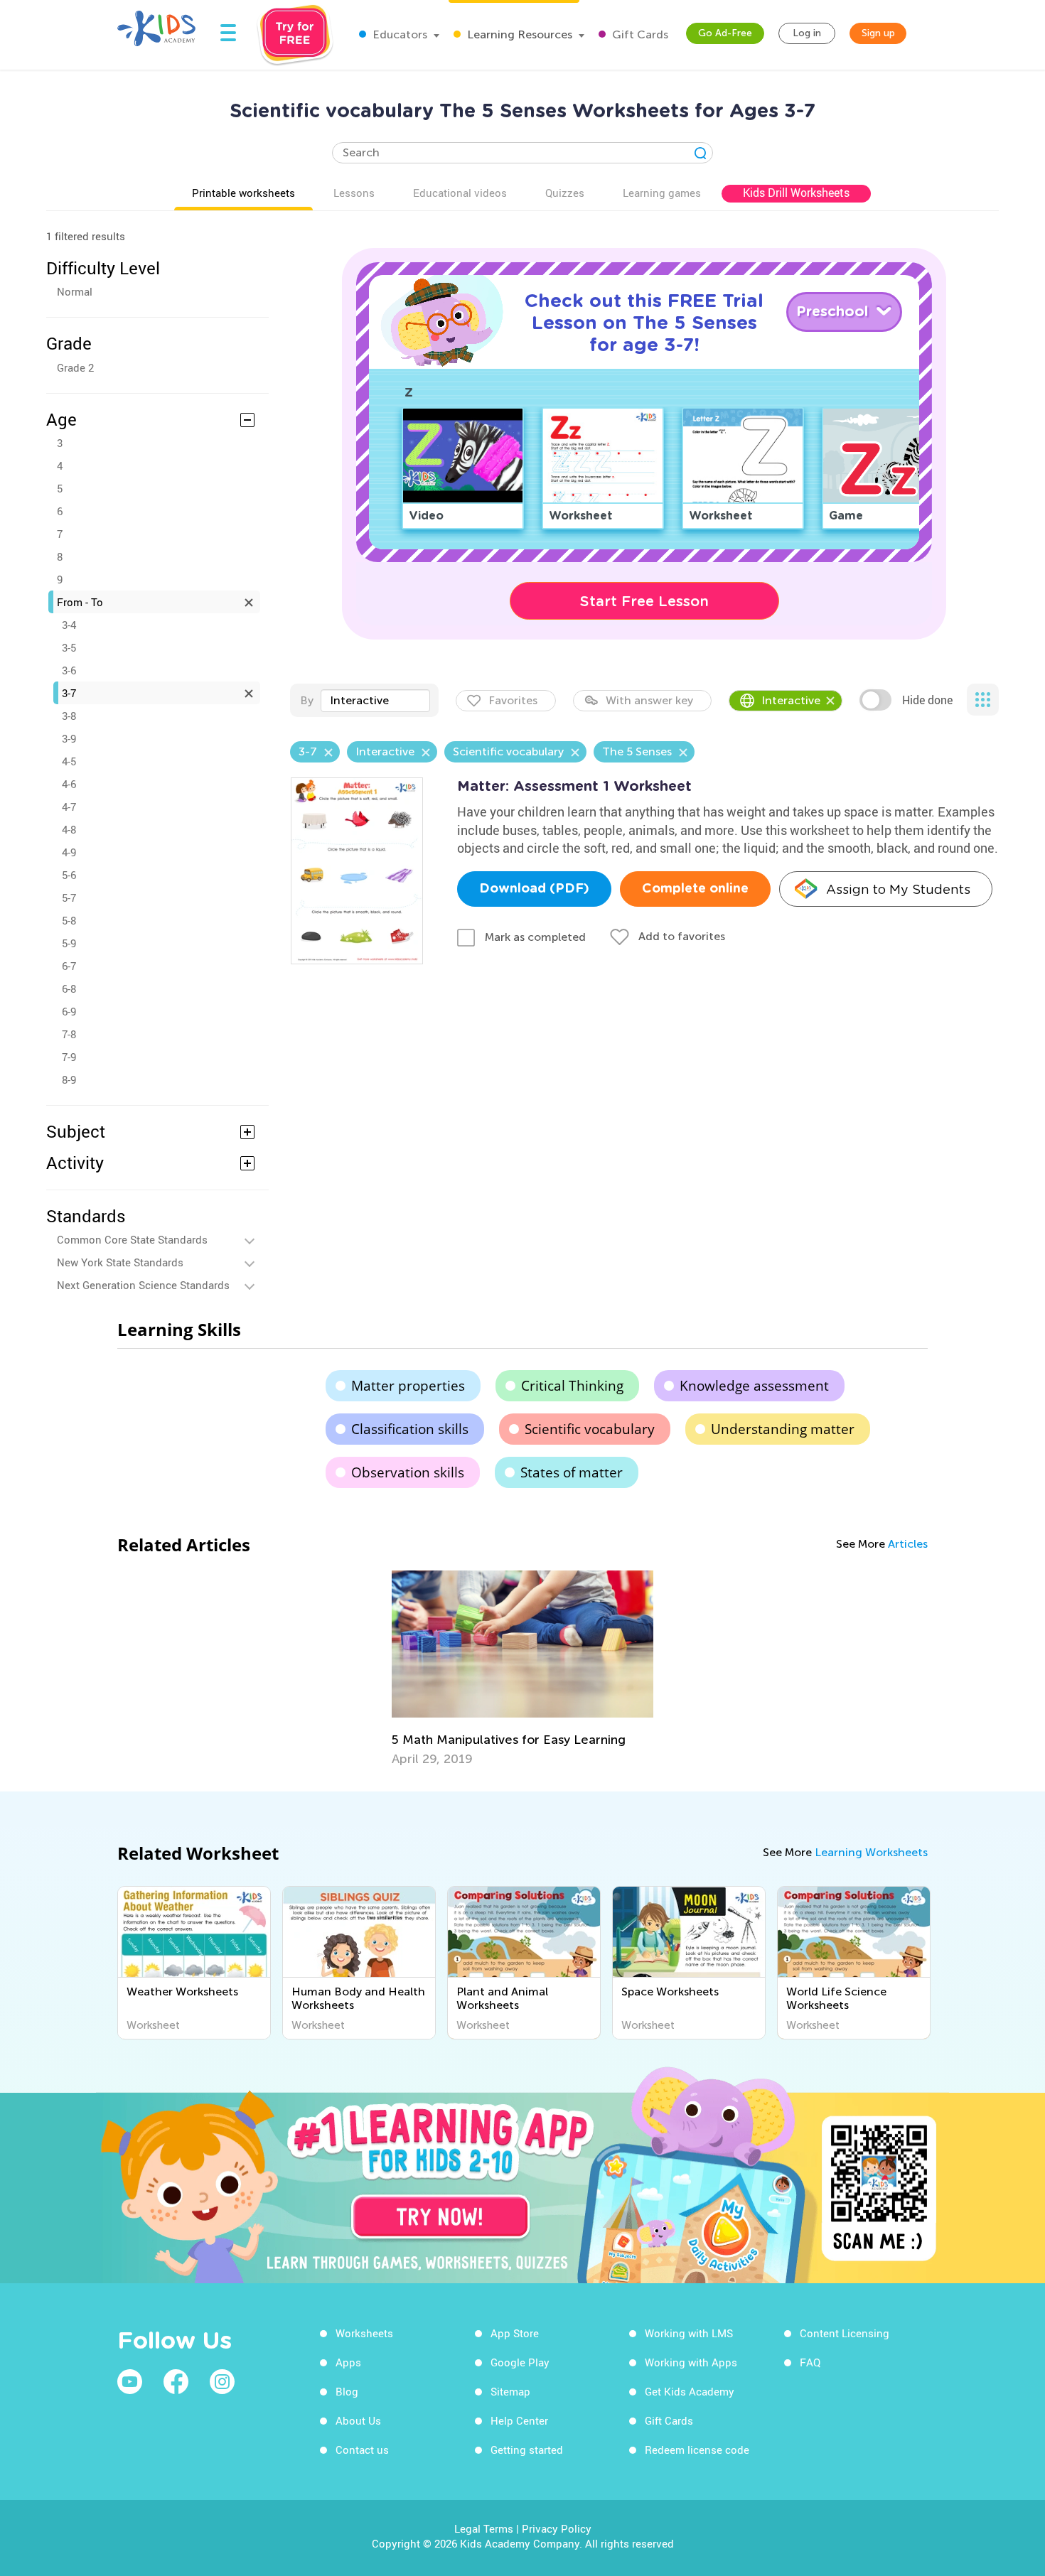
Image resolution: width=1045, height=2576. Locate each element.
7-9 (69, 1057)
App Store (515, 2333)
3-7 (69, 693)
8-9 (69, 1079)
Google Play (520, 2362)
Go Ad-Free (725, 33)
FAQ (810, 2362)
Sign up (878, 33)
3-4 (69, 625)
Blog (347, 2391)
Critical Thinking (572, 1386)
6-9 (69, 1011)
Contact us (362, 2450)
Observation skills (408, 1472)
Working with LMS (689, 2333)
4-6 (69, 784)
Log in (807, 33)
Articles (908, 1544)
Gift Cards (639, 34)
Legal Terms (484, 2528)
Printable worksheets (243, 193)
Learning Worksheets (871, 1852)
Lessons (354, 193)
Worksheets (364, 2333)
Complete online (695, 889)
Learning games (662, 193)
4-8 (69, 829)
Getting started (527, 2450)
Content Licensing (845, 2333)
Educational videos (460, 193)
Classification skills (410, 1429)
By (307, 700)
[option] (522, 1669)
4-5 (69, 761)
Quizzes (565, 193)
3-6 (69, 670)
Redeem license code (697, 2450)
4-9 (69, 852)
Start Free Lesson (644, 601)
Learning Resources (518, 34)
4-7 (69, 807)
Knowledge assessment (754, 1386)
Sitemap (510, 2391)
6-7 (69, 966)
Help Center (519, 2420)
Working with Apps (691, 2362)
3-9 (69, 738)
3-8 (69, 716)
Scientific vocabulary (590, 1429)
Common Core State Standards (132, 1239)
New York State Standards (120, 1262)
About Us (358, 2420)
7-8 (69, 1034)
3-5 (69, 647)
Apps (348, 2362)
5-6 (69, 875)
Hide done (927, 700)
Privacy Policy (557, 2528)
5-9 (69, 943)
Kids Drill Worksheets (796, 193)
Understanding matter (783, 1429)
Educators (398, 34)
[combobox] (375, 701)
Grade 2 (75, 367)
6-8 (69, 988)
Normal (75, 291)
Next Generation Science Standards (143, 1285)
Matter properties (408, 1386)
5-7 (69, 898)
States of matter (572, 1472)
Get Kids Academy (690, 2391)
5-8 (69, 920)
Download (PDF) (534, 889)
